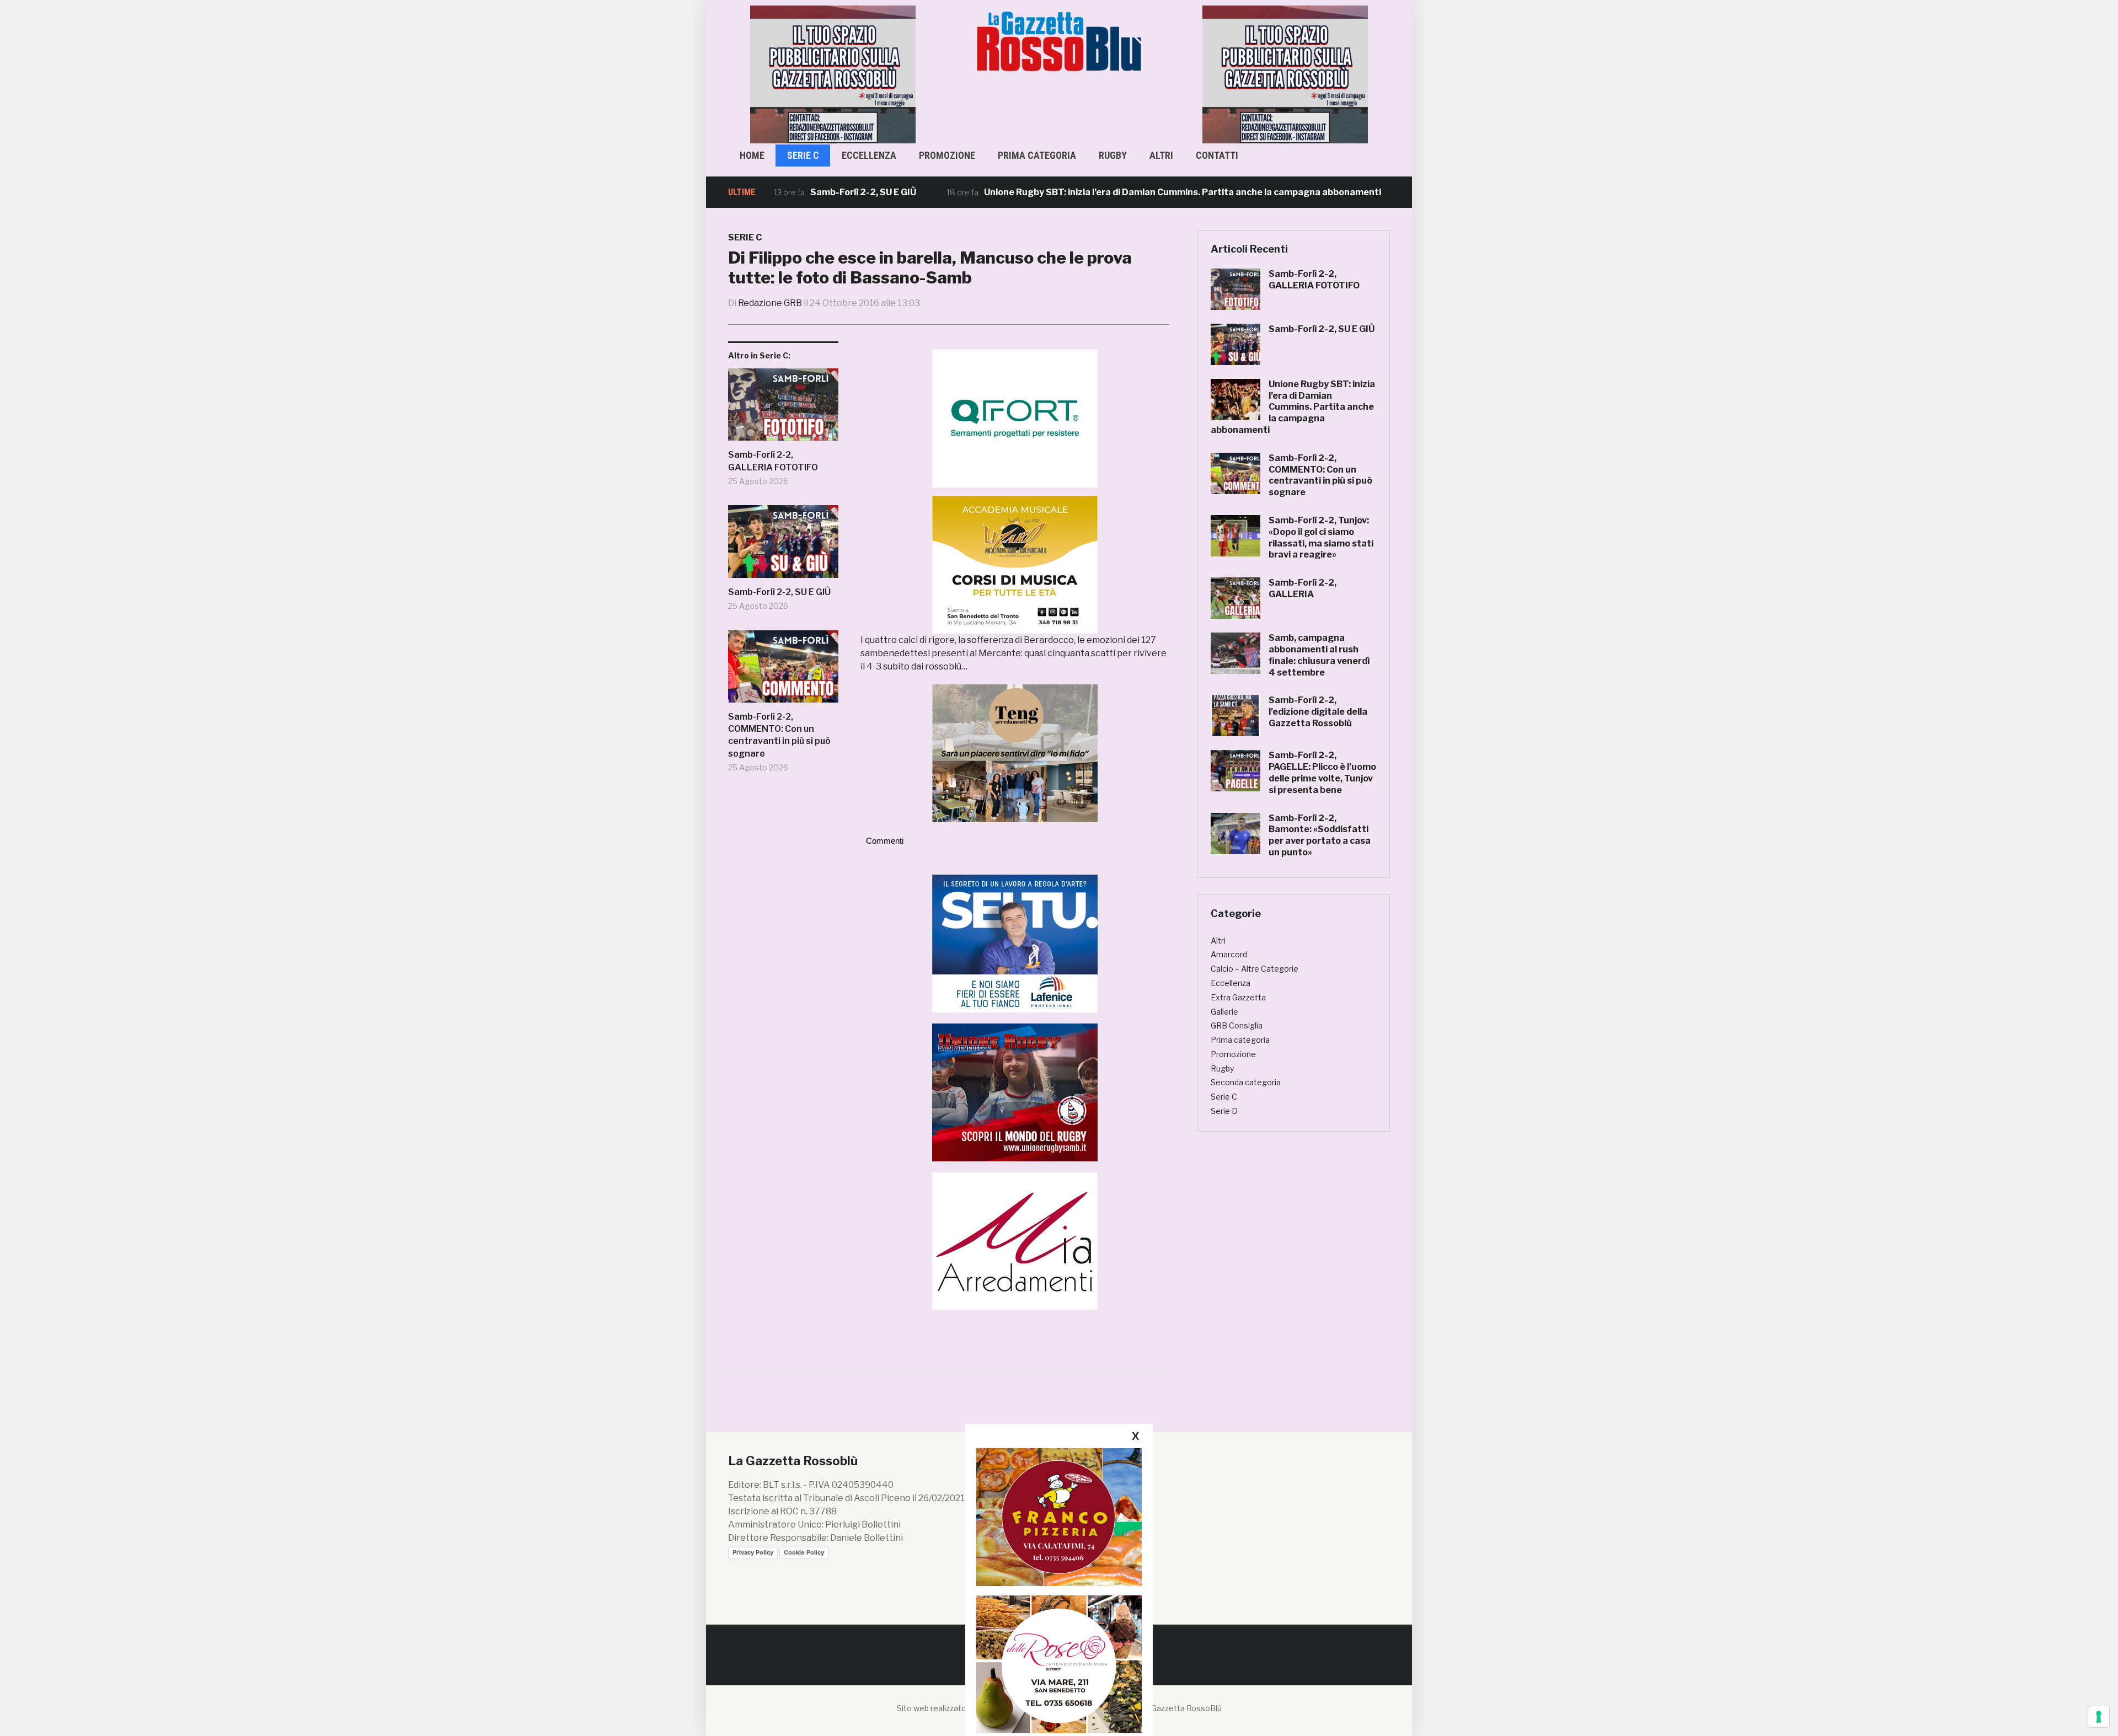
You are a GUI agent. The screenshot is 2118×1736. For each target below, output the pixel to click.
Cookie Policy (804, 1552)
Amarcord (1229, 954)
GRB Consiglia (1237, 1025)
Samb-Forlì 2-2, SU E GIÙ (780, 192)
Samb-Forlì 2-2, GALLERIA (1303, 588)
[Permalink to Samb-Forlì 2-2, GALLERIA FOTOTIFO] (783, 409)
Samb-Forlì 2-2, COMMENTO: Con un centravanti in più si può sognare (779, 735)
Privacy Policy (753, 1552)
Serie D (1224, 1111)
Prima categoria (1037, 155)
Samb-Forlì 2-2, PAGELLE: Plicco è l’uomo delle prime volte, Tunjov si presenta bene (1322, 772)
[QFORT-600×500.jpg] (1015, 418)
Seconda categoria (1246, 1082)
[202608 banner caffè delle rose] (1059, 1664)
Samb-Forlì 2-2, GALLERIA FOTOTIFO (773, 461)
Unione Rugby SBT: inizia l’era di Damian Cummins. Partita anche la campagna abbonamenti (1099, 192)
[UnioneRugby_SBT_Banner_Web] (1015, 1092)
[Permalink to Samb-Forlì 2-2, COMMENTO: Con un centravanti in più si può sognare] (783, 671)
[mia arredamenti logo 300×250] (1015, 1240)
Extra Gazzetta (1238, 997)
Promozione (947, 155)
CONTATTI (1217, 155)
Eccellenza (869, 155)
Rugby (1113, 155)
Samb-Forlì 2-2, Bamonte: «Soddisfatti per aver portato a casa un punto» (1320, 835)
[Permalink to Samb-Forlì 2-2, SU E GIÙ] (783, 546)
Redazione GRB (770, 303)
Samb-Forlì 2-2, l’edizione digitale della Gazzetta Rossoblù (1318, 712)
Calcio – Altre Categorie (1255, 969)
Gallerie (1224, 1012)
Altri (1161, 155)
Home (752, 155)
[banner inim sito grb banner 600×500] (833, 74)
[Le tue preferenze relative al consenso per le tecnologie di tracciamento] (2099, 1717)
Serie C (803, 155)
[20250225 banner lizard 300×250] (1015, 564)
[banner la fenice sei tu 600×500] (1015, 943)
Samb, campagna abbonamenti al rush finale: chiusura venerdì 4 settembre (1319, 655)
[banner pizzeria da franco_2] (1059, 1517)
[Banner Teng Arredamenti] (1015, 753)
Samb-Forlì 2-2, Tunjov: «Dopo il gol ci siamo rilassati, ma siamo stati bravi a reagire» (1321, 537)
